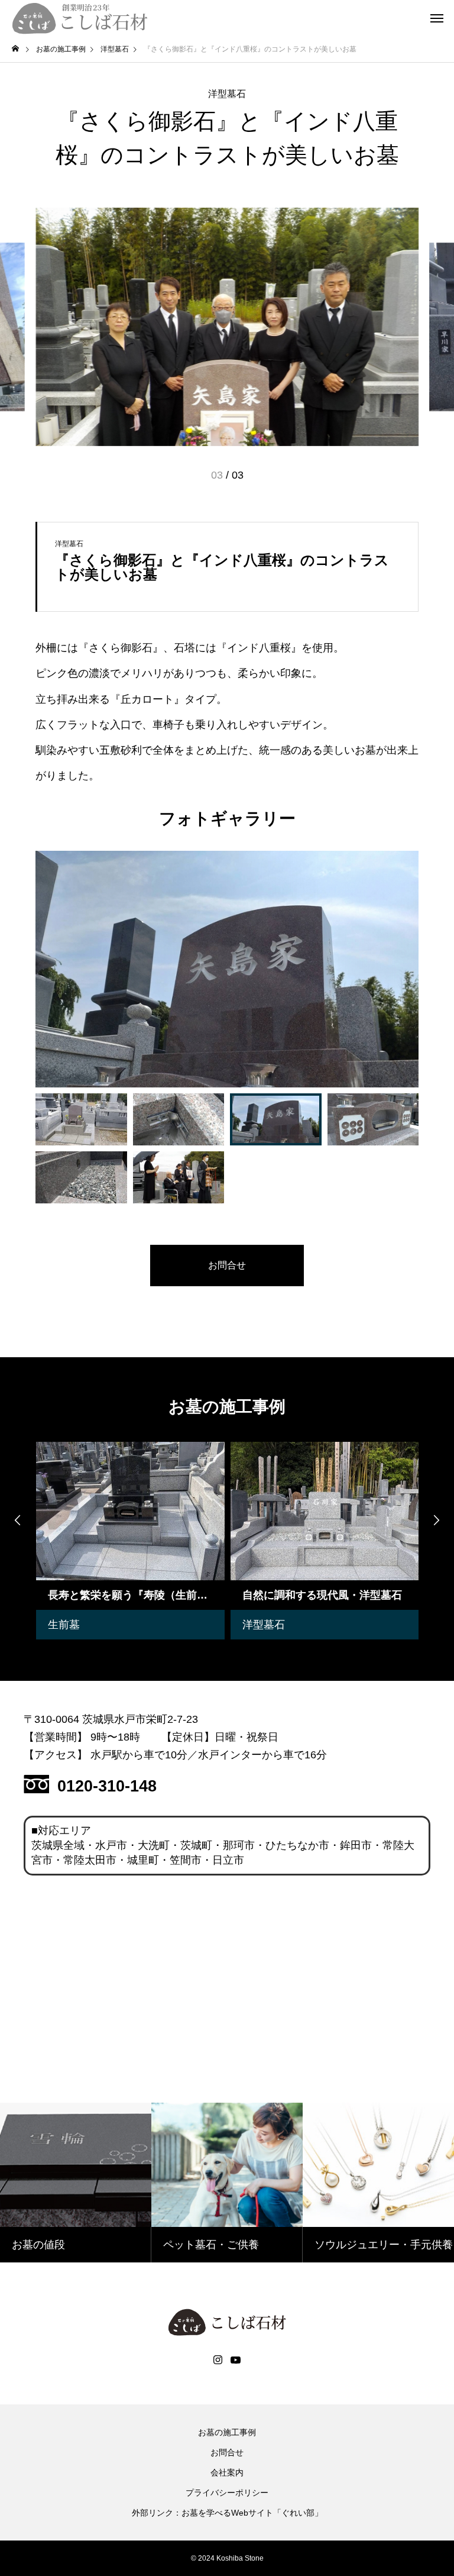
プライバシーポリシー (227, 2493)
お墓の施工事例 (227, 2432)
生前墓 (63, 1625)
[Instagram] (218, 2360)
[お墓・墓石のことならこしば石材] (80, 18)
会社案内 (227, 2472)
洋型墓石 (227, 94)
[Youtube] (236, 2360)
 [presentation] (436, 1520)
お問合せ (227, 2452)
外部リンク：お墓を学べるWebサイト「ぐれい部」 (227, 2513)
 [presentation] (18, 1520)
